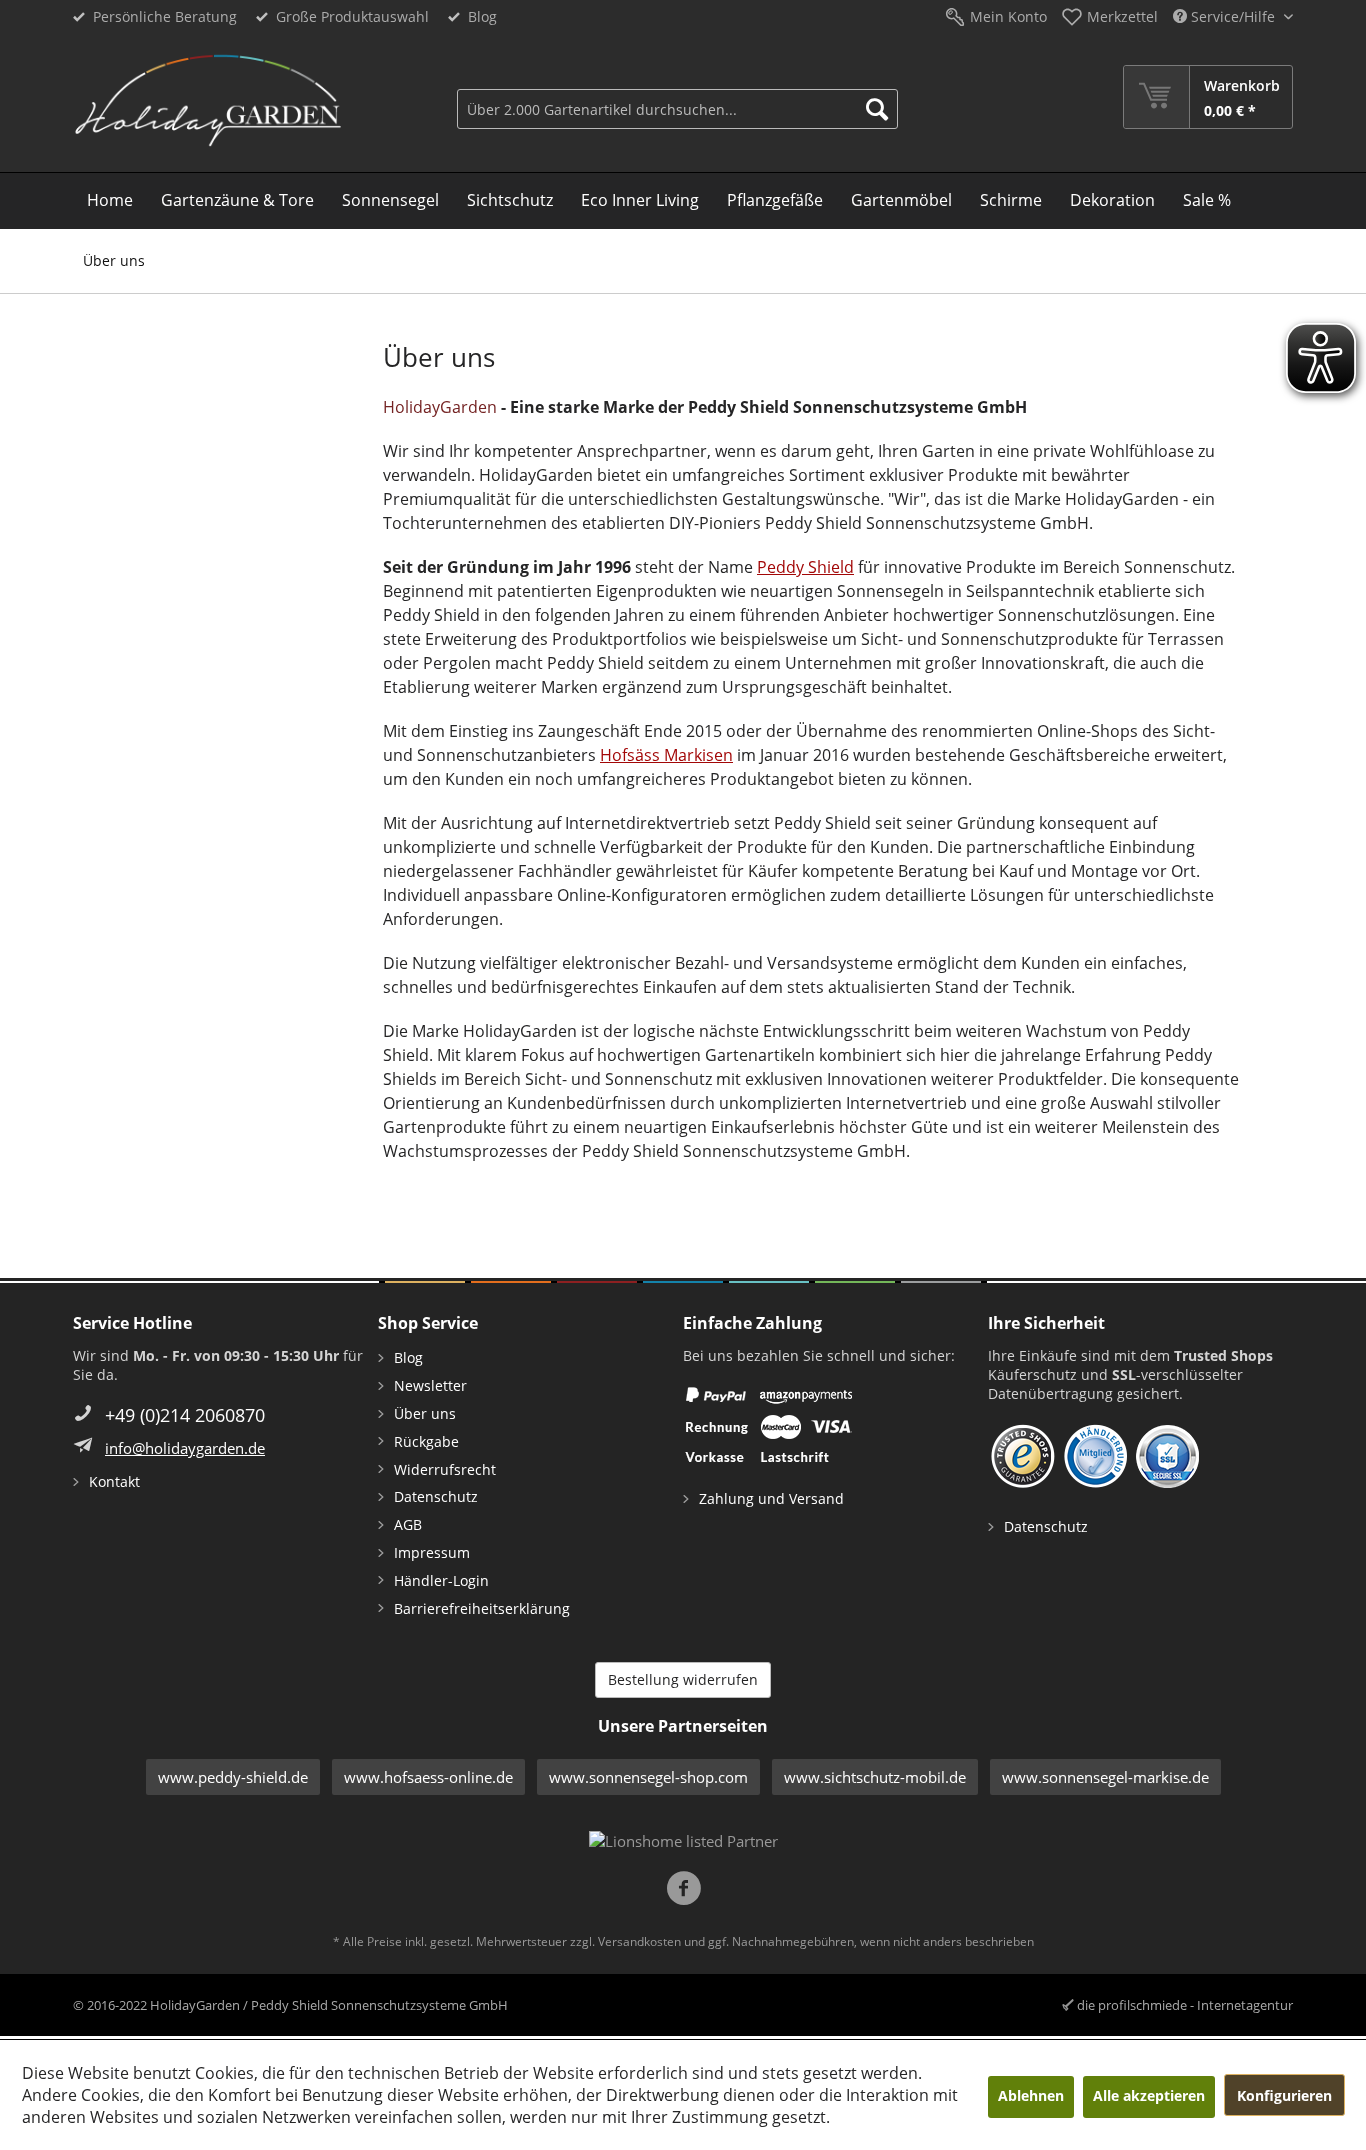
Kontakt (114, 1481)
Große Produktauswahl (352, 16)
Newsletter (430, 1385)
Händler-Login (441, 1580)
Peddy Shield (805, 567)
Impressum (432, 1552)
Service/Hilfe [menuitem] (1233, 16)
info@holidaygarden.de (185, 1448)
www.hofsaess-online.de (428, 1777)
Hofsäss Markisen (666, 755)
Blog (482, 16)
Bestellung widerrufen (683, 1679)
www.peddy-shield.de (233, 1777)
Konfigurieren (1284, 2095)
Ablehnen (1031, 2095)
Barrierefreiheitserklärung (482, 1608)
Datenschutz (436, 1496)
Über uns (425, 1413)
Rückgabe (426, 1441)
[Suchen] (877, 109)
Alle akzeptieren (1149, 2095)
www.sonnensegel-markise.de (1105, 1777)
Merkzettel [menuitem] (1122, 16)
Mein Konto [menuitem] (1008, 16)
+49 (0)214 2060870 (185, 1415)
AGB (408, 1524)
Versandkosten (639, 1941)
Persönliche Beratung (165, 16)
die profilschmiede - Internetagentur (1185, 2005)
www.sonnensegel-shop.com (648, 1777)
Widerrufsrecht (445, 1469)
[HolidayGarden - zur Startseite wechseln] (207, 101)
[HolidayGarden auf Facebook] (683, 1890)
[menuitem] (677, 97)
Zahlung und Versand (771, 1498)
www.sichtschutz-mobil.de (875, 1777)
